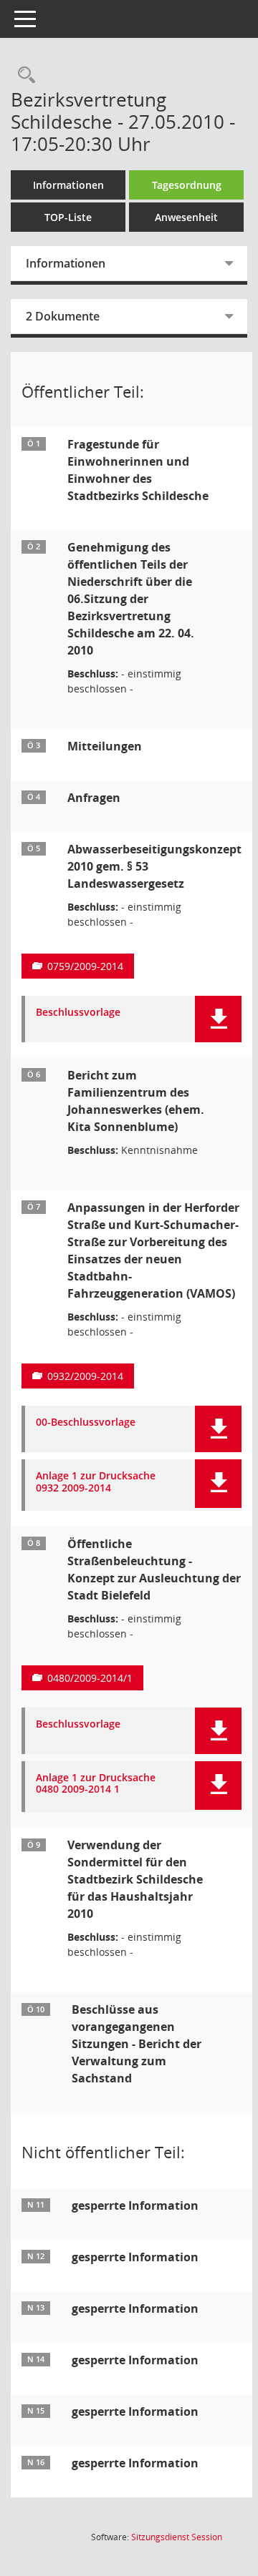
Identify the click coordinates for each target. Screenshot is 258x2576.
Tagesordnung (187, 185)
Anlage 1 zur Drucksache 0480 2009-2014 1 (96, 1784)
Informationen (68, 185)
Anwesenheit (186, 217)
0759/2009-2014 (85, 966)
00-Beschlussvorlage (86, 1422)
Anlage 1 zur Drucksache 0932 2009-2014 (96, 1482)
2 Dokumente (63, 316)
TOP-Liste (68, 217)
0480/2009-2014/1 (90, 1678)
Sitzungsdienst (177, 2537)
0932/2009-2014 (85, 1376)
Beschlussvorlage (78, 1013)
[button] (218, 1019)
